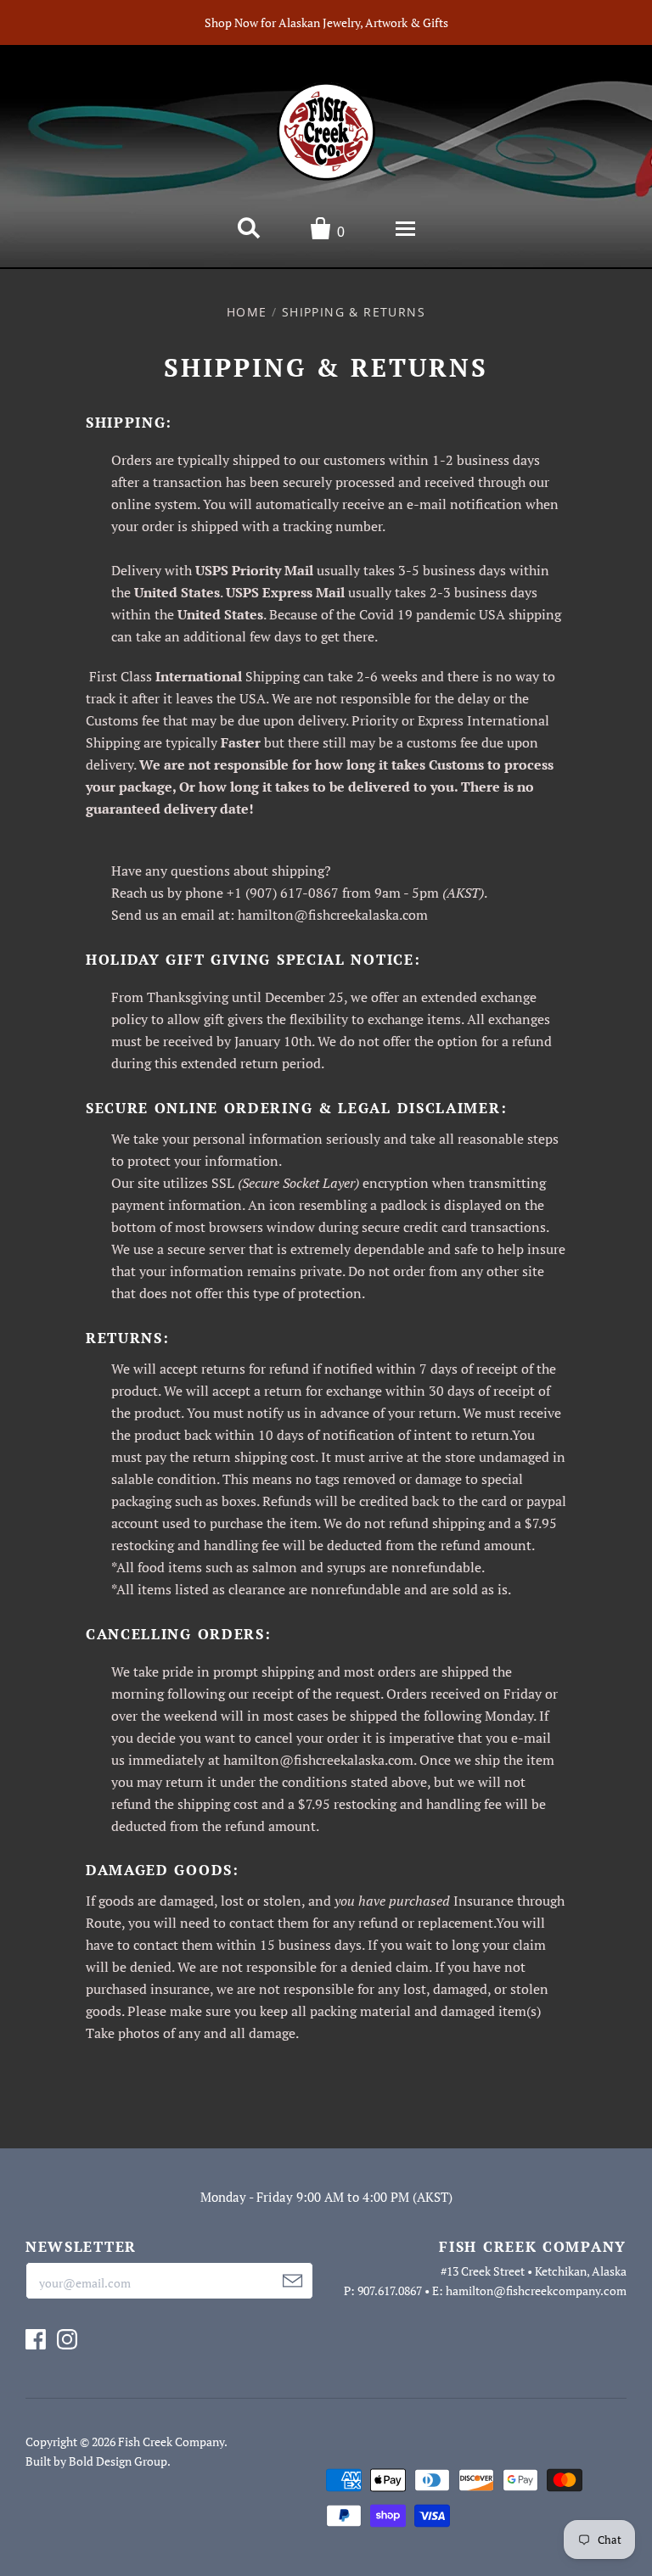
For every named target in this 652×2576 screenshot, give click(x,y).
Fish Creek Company (171, 2442)
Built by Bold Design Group (96, 2461)
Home (247, 312)
